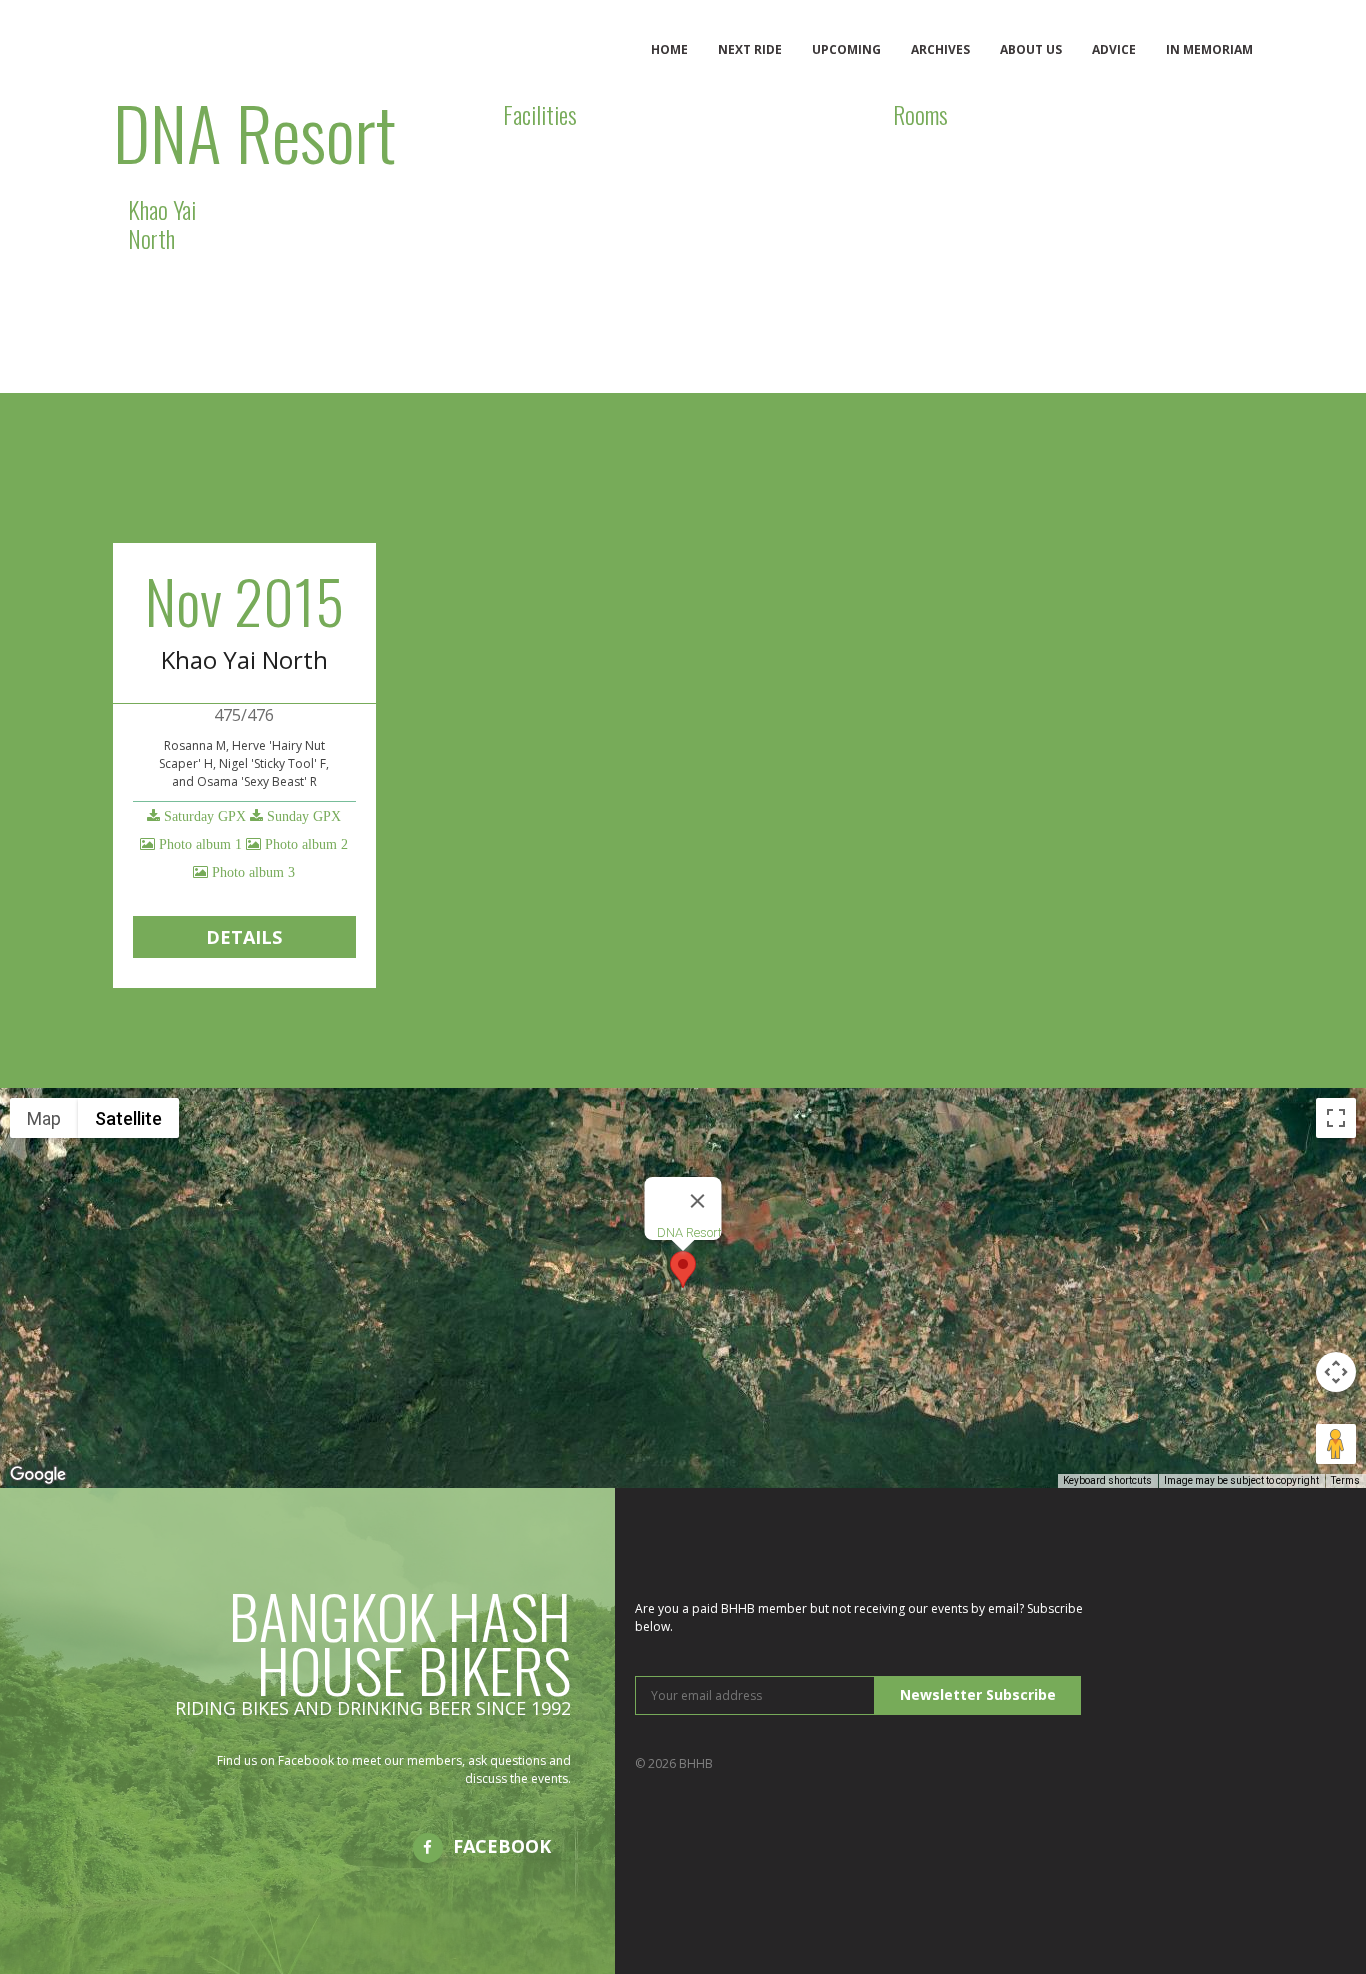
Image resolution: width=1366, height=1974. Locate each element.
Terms (1345, 1480)
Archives (940, 49)
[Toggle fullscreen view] (1336, 1118)
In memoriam (1209, 49)
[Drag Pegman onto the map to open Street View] (1336, 1444)
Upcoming (846, 49)
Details (244, 937)
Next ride (750, 49)
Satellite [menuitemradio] (128, 1118)
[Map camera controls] (1336, 1372)
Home (669, 49)
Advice (1114, 49)
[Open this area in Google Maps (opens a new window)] (38, 1475)
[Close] (698, 1201)
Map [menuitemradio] (44, 1118)
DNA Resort (689, 1232)
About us (1031, 49)
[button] (683, 1269)
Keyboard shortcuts (1107, 1480)
